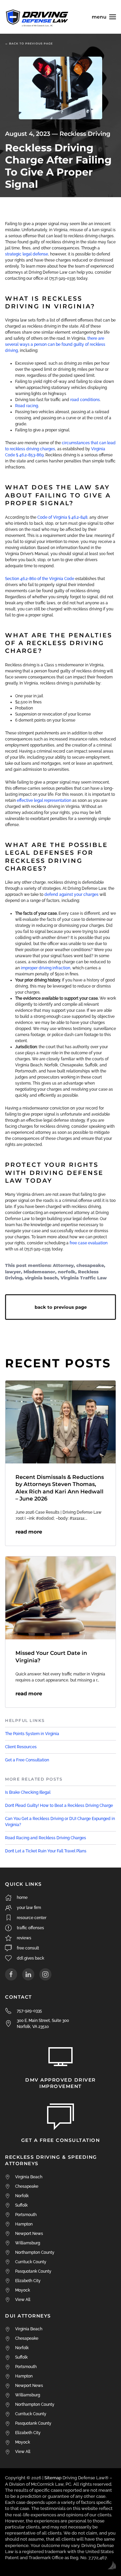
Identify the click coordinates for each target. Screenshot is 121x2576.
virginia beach (41, 1278)
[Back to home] (37, 17)
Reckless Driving (85, 134)
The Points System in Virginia (32, 1734)
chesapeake (90, 1265)
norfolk (67, 1272)
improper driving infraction (46, 968)
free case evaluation (89, 1243)
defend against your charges (71, 895)
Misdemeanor (39, 1272)
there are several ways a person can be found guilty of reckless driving (55, 344)
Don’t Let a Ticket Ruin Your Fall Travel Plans (46, 1851)
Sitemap (53, 2478)
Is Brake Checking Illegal (28, 1792)
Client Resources (21, 1747)
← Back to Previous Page (29, 43)
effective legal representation (44, 800)
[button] (104, 17)
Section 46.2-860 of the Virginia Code (40, 579)
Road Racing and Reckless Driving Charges (46, 1838)
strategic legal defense (27, 254)
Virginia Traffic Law (84, 1278)
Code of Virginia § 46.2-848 (62, 517)
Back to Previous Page (61, 1307)
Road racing (27, 406)
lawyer (13, 1272)
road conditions (85, 400)
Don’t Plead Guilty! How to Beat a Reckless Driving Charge (59, 1806)
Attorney (63, 1265)
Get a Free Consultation (27, 1760)
